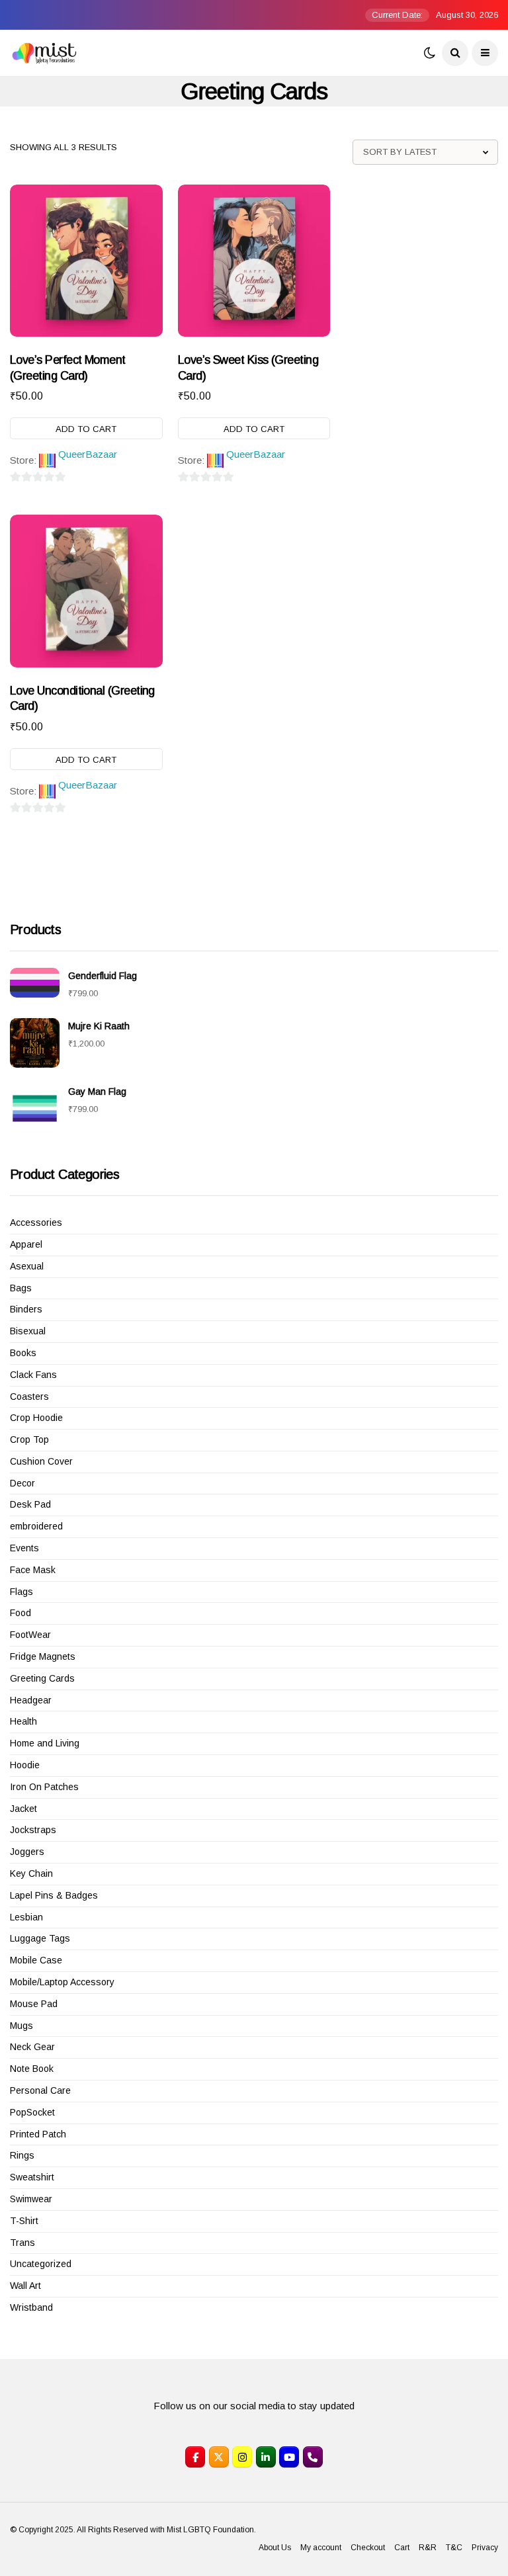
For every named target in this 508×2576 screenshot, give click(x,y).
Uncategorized (41, 2264)
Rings (22, 2155)
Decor (22, 1483)
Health (23, 1721)
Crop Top (29, 1439)
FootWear (30, 1635)
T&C (454, 2548)
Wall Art (25, 2286)
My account (321, 2548)
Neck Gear (32, 2047)
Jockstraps (33, 1830)
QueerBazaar (88, 454)
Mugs (21, 2026)
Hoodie (25, 1765)
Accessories (36, 1223)
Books (23, 1353)
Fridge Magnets (43, 1656)
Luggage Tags (40, 1938)
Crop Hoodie (36, 1418)
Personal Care (40, 2090)
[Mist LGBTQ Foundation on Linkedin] (266, 2457)
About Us (275, 2548)
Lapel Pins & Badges (54, 1895)
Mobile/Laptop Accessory (62, 1982)
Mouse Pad (34, 2004)
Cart (402, 2548)
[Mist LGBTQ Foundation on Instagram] (242, 2457)
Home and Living (45, 1743)
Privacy (485, 2548)
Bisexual (28, 1331)
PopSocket (32, 2112)
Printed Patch (38, 2134)
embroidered (36, 1526)
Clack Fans (33, 1375)
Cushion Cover (41, 1461)
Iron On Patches (44, 1787)
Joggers (27, 1852)
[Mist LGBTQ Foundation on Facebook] (195, 2457)
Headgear (31, 1700)
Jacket (23, 1809)
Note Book (32, 2069)
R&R (428, 2548)
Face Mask (33, 1570)
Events (24, 1548)
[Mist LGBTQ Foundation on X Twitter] (219, 2457)
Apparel (26, 1244)
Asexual (27, 1266)
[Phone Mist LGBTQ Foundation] (313, 2457)
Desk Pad (30, 1504)
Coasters (29, 1396)
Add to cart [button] (86, 429)
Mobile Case (36, 1960)
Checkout (368, 2548)
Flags (21, 1592)
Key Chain (31, 1873)
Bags (21, 1288)
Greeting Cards (42, 1678)
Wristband (31, 2307)
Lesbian (26, 1917)
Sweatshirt (32, 2177)
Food (21, 1613)
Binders (26, 1309)
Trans (22, 2243)
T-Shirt (24, 2221)
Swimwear (31, 2199)
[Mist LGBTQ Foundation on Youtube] (289, 2457)
